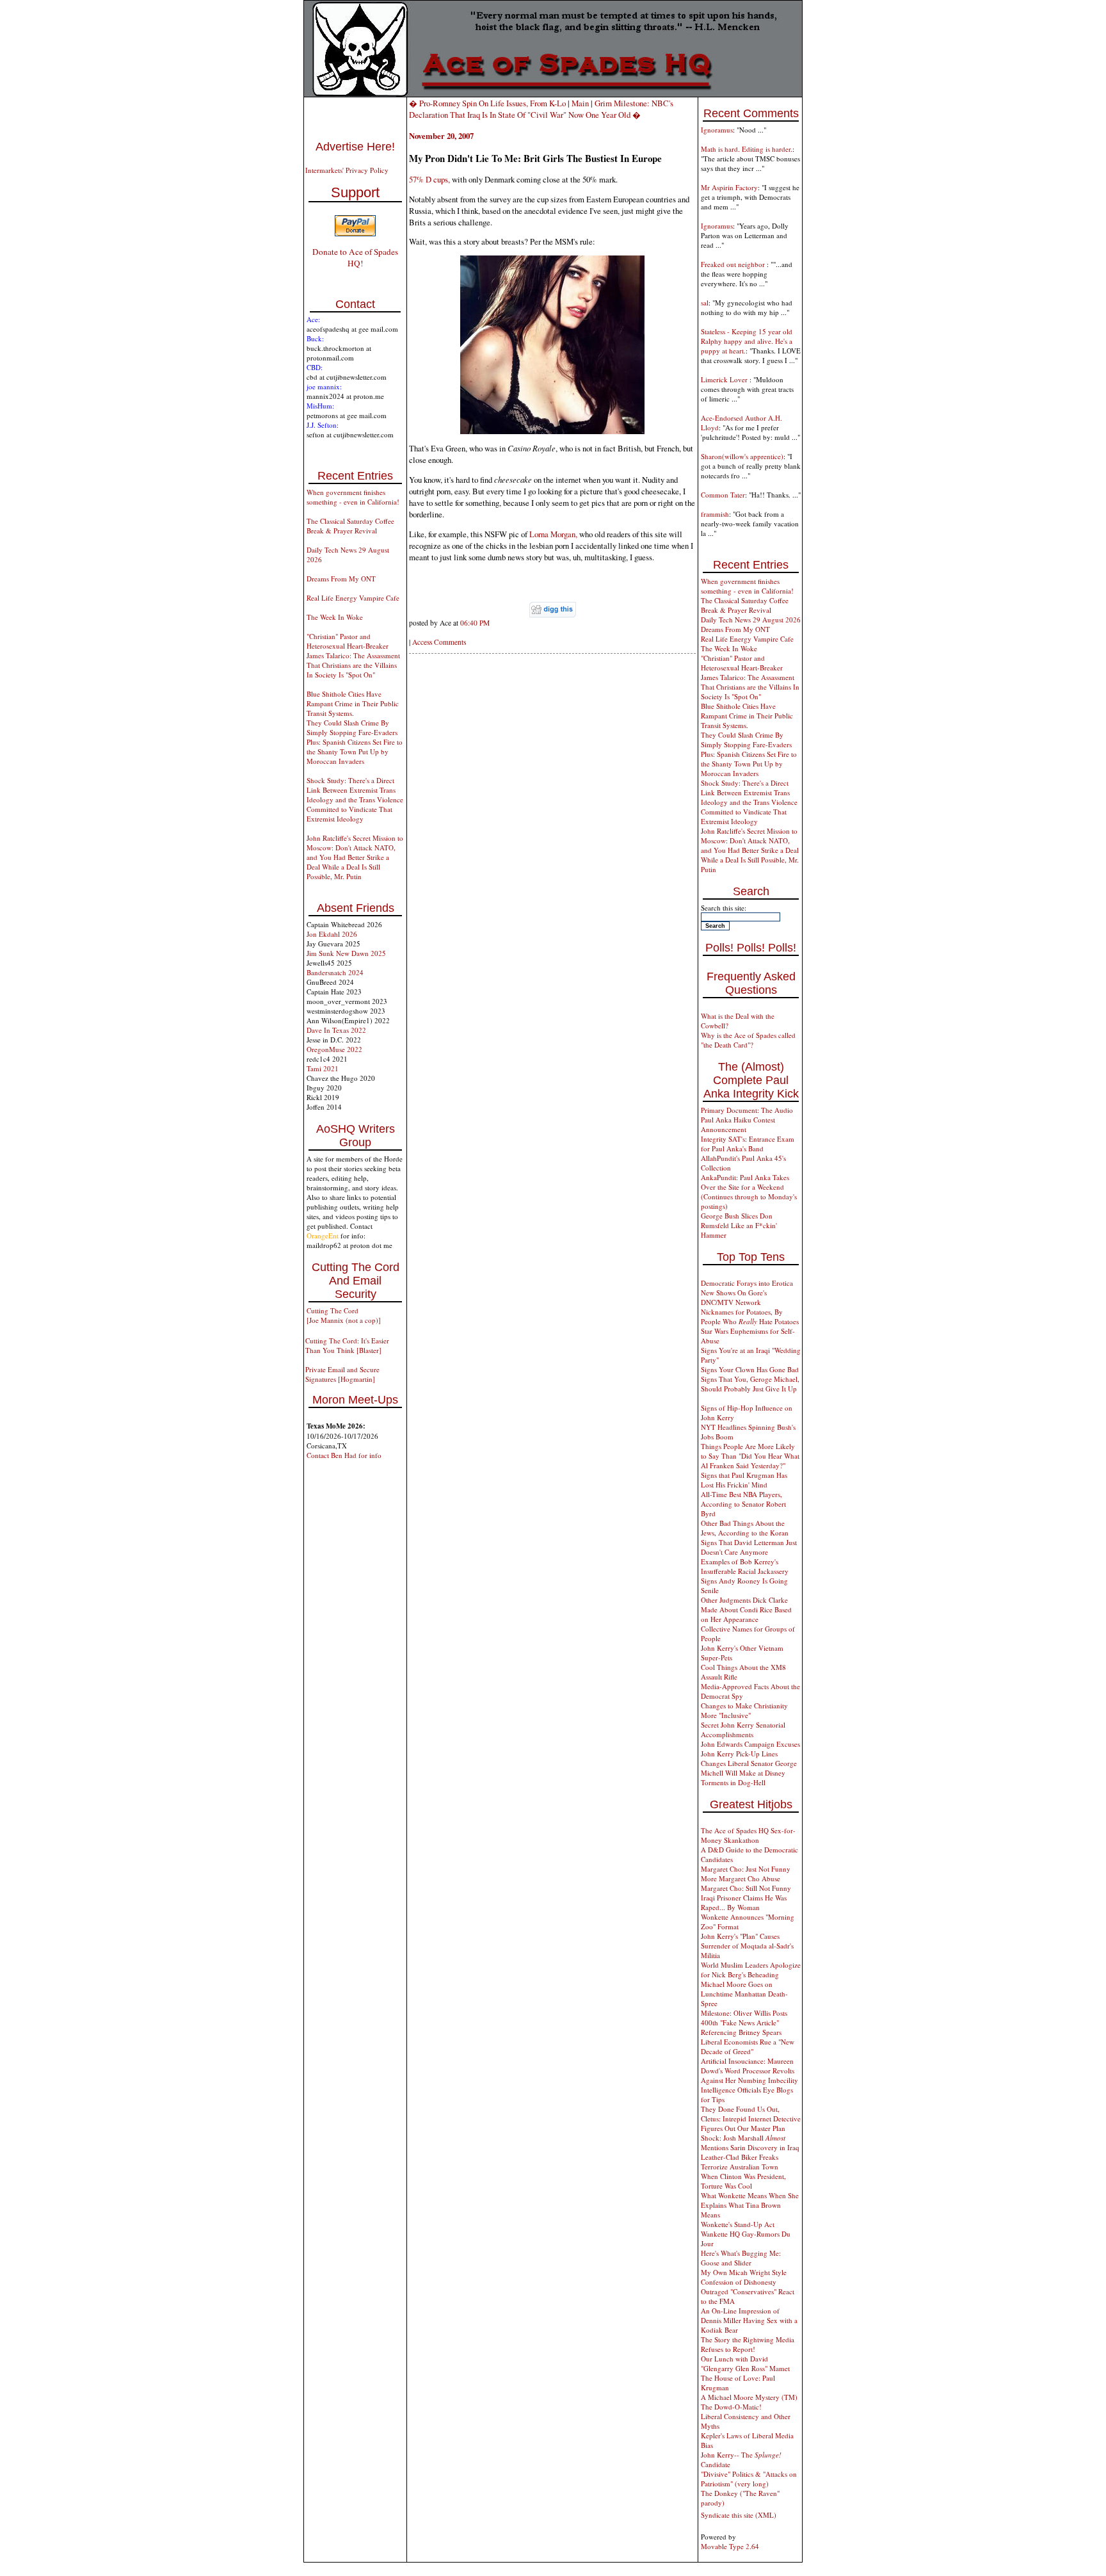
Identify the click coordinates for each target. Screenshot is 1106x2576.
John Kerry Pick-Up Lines (739, 1754)
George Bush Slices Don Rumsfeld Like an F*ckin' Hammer (739, 1225)
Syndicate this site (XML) (739, 2515)
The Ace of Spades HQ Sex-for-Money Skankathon (748, 1835)
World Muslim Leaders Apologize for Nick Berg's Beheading (751, 1970)
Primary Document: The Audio (747, 1110)
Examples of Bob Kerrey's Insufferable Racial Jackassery (745, 1566)
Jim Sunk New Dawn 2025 (346, 953)
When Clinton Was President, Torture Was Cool (743, 2181)
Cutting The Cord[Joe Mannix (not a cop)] (344, 1315)
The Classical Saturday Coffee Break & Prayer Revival (350, 526)
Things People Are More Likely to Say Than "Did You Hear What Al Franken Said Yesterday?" (750, 1456)
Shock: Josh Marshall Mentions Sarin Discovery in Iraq (750, 2143)
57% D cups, (429, 179)
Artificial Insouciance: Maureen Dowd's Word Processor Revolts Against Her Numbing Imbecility (749, 2070)
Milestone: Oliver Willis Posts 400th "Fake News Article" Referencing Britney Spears (744, 2022)
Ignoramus (717, 130)
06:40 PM (475, 623)
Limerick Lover (725, 379)
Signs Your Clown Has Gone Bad (750, 1369)
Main (580, 103)
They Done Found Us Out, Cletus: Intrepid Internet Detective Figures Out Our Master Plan (751, 2118)
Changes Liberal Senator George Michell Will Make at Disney (749, 1768)
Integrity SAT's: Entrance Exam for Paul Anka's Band (748, 1144)
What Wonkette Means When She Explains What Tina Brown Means (750, 2205)
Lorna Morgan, (553, 534)
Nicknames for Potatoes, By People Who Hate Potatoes (750, 1316)
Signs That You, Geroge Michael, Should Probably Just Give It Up (750, 1384)
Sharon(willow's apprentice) (742, 456)
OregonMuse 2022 (334, 1049)
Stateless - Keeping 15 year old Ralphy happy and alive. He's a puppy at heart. (747, 341)
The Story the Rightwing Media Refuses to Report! (748, 2344)
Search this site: (724, 908)
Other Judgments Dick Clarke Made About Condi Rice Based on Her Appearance (746, 1609)
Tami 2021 (323, 1068)
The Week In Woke (335, 617)
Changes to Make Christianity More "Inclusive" (744, 1710)
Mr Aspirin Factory (729, 187)
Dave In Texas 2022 (336, 1030)
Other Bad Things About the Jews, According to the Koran (745, 1528)
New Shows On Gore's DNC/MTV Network (734, 1297)
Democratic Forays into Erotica (747, 1283)
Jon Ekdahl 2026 (332, 934)
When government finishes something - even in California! (353, 497)
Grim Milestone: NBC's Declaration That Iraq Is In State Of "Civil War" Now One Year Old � (541, 109)
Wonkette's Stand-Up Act (738, 2224)
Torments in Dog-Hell (733, 1782)
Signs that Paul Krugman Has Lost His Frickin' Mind (744, 1480)
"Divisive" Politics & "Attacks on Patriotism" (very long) (749, 2479)
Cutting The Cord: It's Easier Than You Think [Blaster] (347, 1345)
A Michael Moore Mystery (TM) (749, 2397)
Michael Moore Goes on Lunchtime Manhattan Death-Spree (744, 1994)
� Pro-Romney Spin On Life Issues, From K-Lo (487, 103)
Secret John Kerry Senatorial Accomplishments (743, 1729)
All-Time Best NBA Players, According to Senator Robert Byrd (743, 1504)
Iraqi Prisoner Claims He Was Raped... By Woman (744, 1902)
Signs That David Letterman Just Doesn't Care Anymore (749, 1547)
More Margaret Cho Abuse (741, 1878)
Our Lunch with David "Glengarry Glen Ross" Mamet (745, 2363)
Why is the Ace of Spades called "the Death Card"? (748, 1040)
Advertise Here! (355, 147)
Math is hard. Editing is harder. (747, 149)
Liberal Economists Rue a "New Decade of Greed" (748, 2046)
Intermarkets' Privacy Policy (347, 170)
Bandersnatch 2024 (335, 972)
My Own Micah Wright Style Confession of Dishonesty (744, 2277)
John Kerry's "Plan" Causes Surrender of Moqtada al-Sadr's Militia (747, 1946)
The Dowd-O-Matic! (731, 2407)
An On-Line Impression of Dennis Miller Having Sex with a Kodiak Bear (749, 2320)
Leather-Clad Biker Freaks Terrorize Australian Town (740, 2162)
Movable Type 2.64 (730, 2546)
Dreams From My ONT (341, 579)
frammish (715, 514)
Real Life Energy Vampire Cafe (353, 598)
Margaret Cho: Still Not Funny (746, 1888)
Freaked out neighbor (734, 264)
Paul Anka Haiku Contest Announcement (738, 1124)
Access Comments (439, 642)
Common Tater (723, 495)
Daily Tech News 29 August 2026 (751, 620)
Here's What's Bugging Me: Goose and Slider (741, 2258)
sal (705, 303)
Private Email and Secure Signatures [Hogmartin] (342, 1374)
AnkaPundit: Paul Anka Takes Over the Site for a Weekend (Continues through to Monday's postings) (749, 1192)
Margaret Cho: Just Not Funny (746, 1869)
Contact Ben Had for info (344, 1455)
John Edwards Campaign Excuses (750, 1744)
